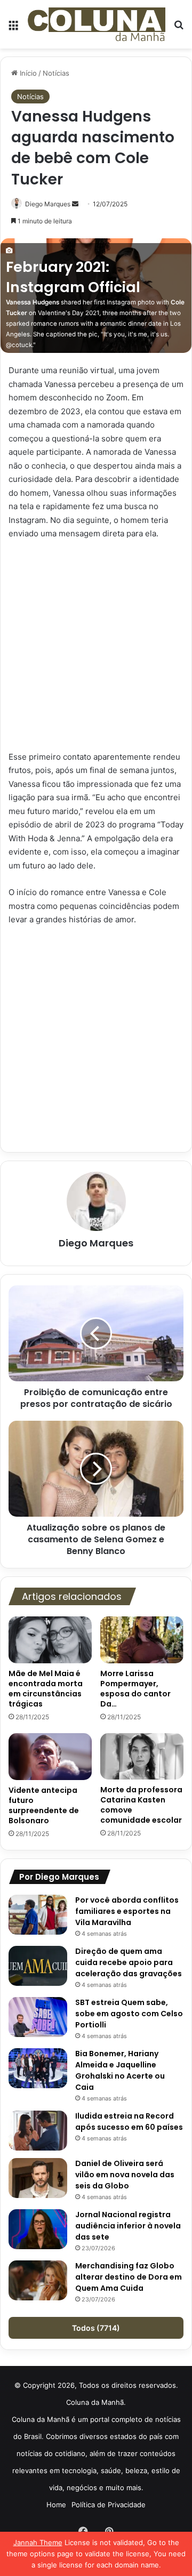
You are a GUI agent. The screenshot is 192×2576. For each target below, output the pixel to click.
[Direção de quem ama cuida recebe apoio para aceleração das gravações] (38, 1966)
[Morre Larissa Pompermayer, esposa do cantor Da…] (142, 1640)
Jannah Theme (38, 2542)
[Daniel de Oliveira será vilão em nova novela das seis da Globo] (38, 2178)
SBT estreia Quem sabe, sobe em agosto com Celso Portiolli (129, 2014)
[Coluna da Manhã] (96, 24)
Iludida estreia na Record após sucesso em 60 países (129, 2122)
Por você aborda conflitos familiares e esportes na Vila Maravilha (127, 1911)
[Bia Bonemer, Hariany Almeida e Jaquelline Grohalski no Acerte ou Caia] (38, 2068)
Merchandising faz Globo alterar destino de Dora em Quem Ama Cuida (129, 2277)
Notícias (56, 73)
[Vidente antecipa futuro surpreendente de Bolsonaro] (50, 1757)
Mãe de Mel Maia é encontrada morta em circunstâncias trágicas (46, 1689)
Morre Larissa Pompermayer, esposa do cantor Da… (135, 1689)
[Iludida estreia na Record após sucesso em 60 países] (38, 2131)
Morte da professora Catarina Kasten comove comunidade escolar (141, 1805)
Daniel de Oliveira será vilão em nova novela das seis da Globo (125, 2175)
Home (56, 2505)
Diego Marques (48, 204)
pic (93, 334)
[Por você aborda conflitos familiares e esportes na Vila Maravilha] (38, 1915)
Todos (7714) (96, 2328)
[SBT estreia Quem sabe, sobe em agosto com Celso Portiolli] (38, 2017)
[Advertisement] (96, 650)
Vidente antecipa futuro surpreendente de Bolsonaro (44, 1805)
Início (27, 73)
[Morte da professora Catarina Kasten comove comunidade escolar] (142, 1757)
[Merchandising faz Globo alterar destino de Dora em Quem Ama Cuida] (38, 2280)
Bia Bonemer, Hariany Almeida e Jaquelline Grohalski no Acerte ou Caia (120, 2070)
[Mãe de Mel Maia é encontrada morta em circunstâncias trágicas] (50, 1640)
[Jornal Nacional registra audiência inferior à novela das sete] (38, 2229)
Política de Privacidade (109, 2505)
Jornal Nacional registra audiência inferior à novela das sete (128, 2226)
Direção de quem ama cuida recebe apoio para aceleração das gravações (129, 1962)
